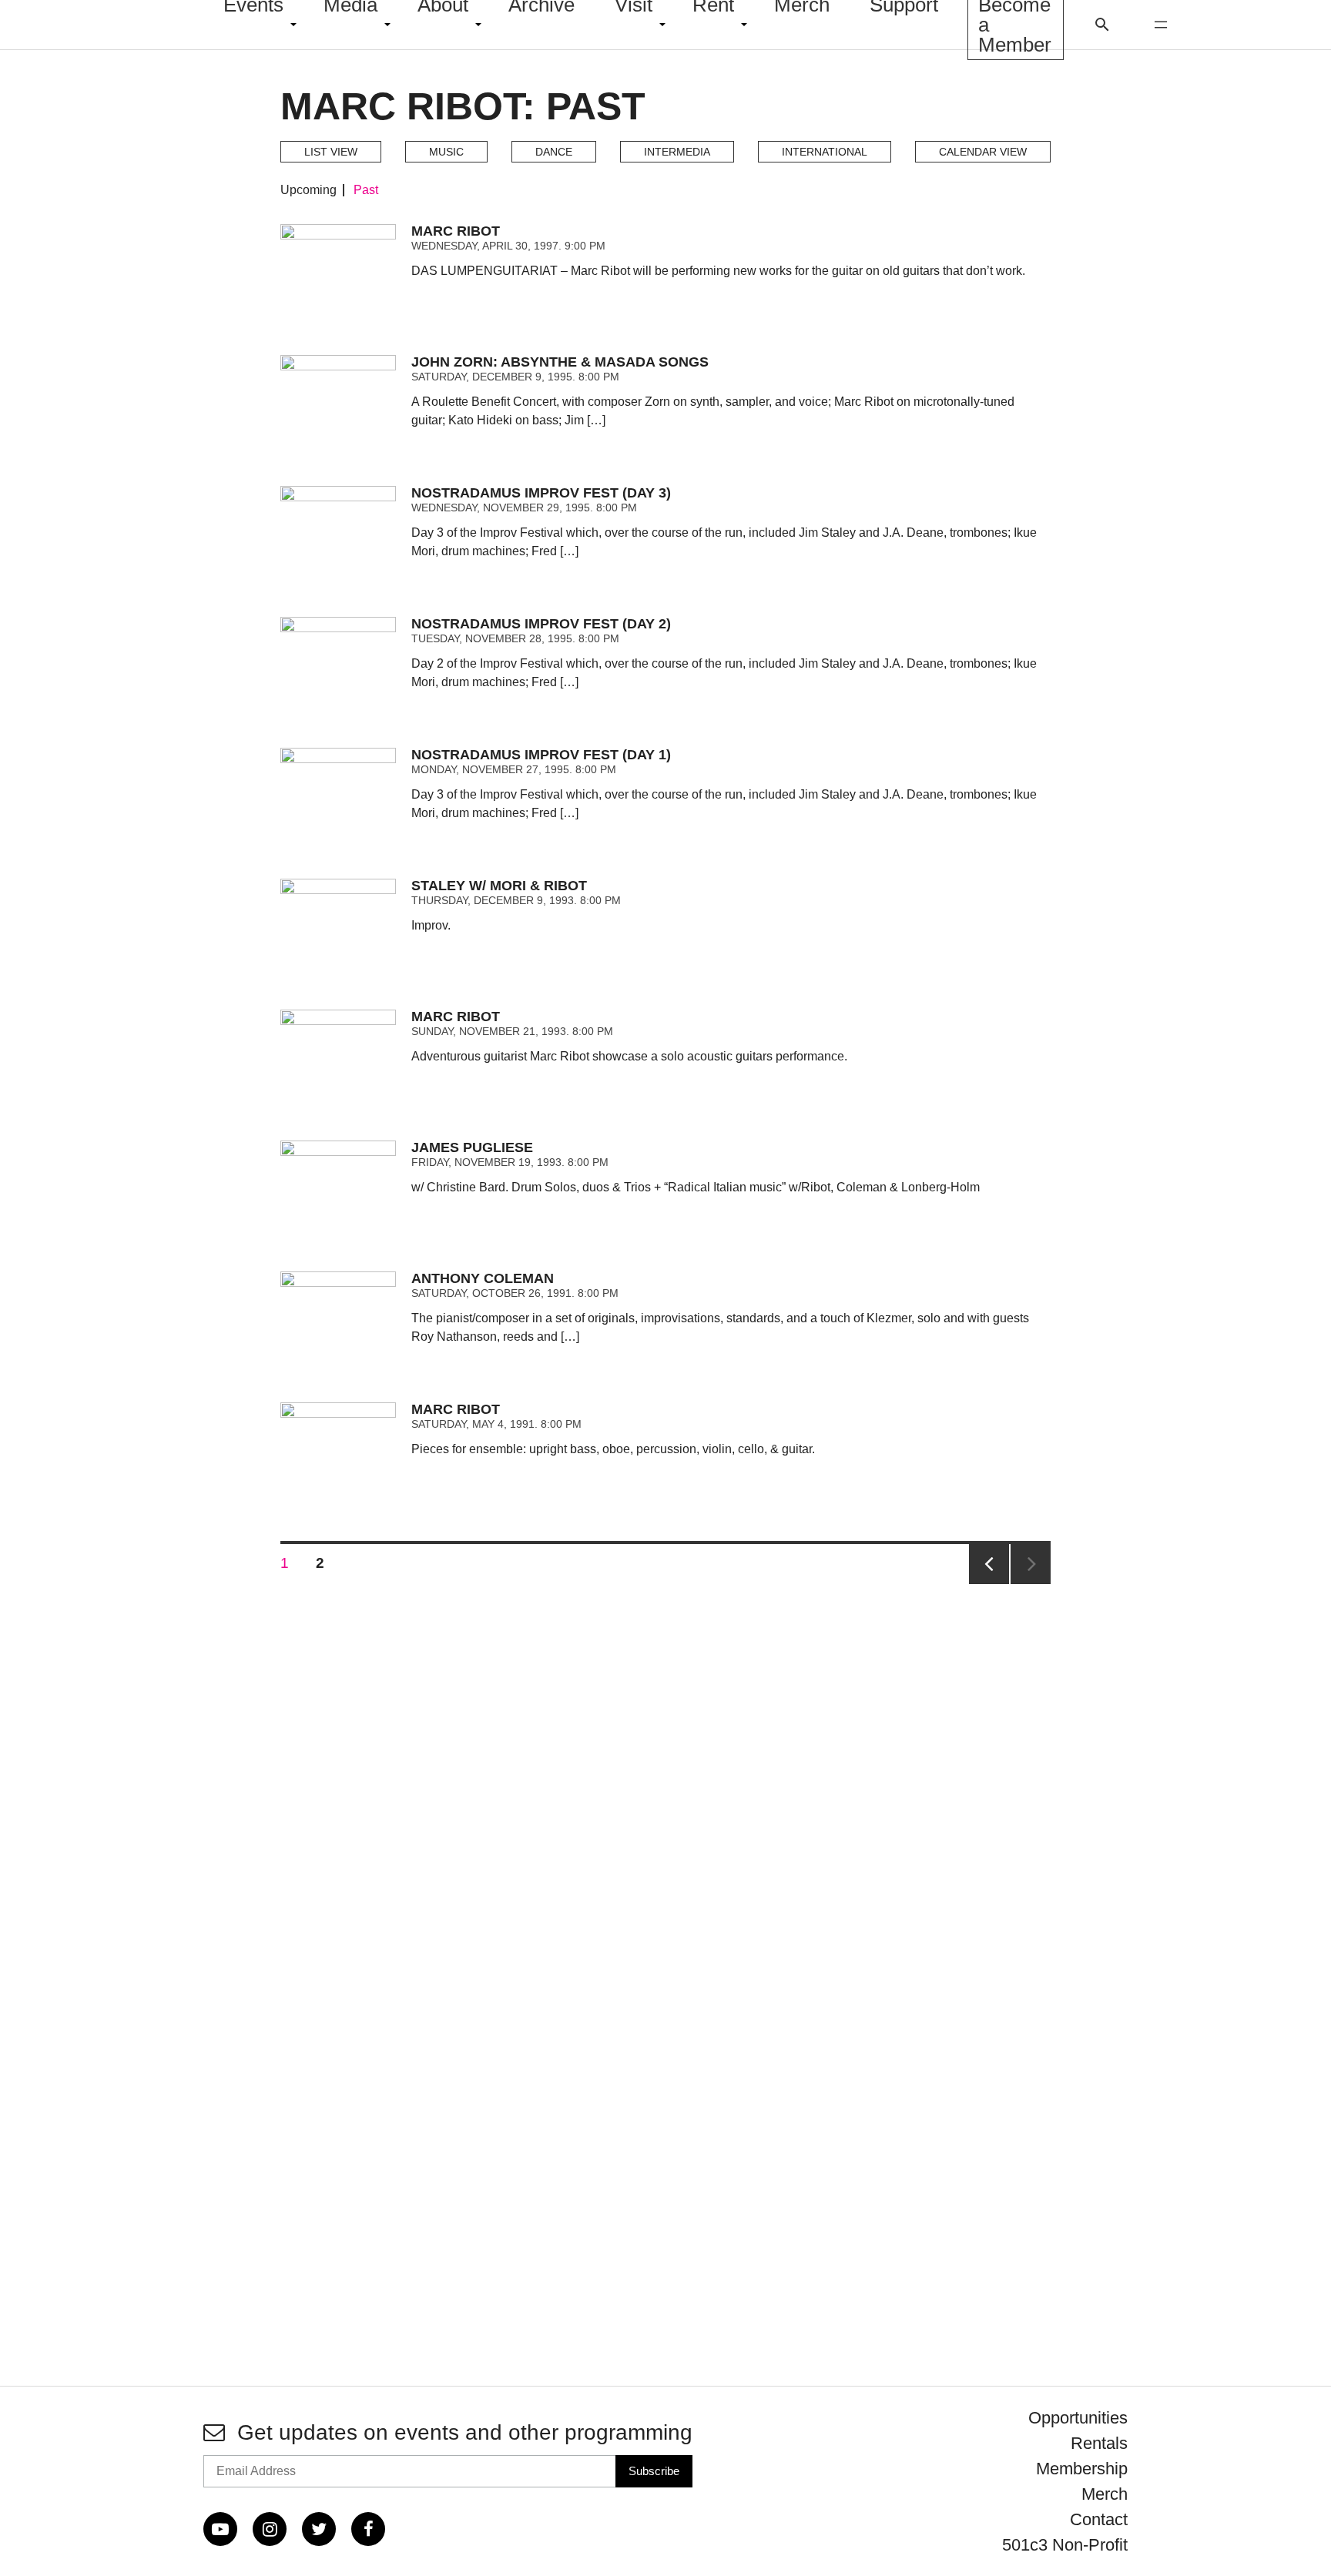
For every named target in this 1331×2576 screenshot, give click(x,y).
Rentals (1099, 2443)
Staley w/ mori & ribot (499, 886)
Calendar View (983, 152)
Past (366, 190)
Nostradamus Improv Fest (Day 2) (541, 624)
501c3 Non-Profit (1065, 2545)
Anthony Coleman (483, 1278)
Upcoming (308, 190)
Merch (1105, 2494)
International (825, 152)
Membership (1082, 2469)
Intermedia (677, 152)
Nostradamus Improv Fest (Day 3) (541, 493)
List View (331, 152)
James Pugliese (472, 1147)
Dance (554, 152)
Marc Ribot (456, 231)
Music (446, 152)
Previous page (989, 1564)
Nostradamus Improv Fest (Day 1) (541, 755)
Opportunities (1078, 2418)
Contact (1099, 2519)
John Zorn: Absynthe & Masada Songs (560, 362)
